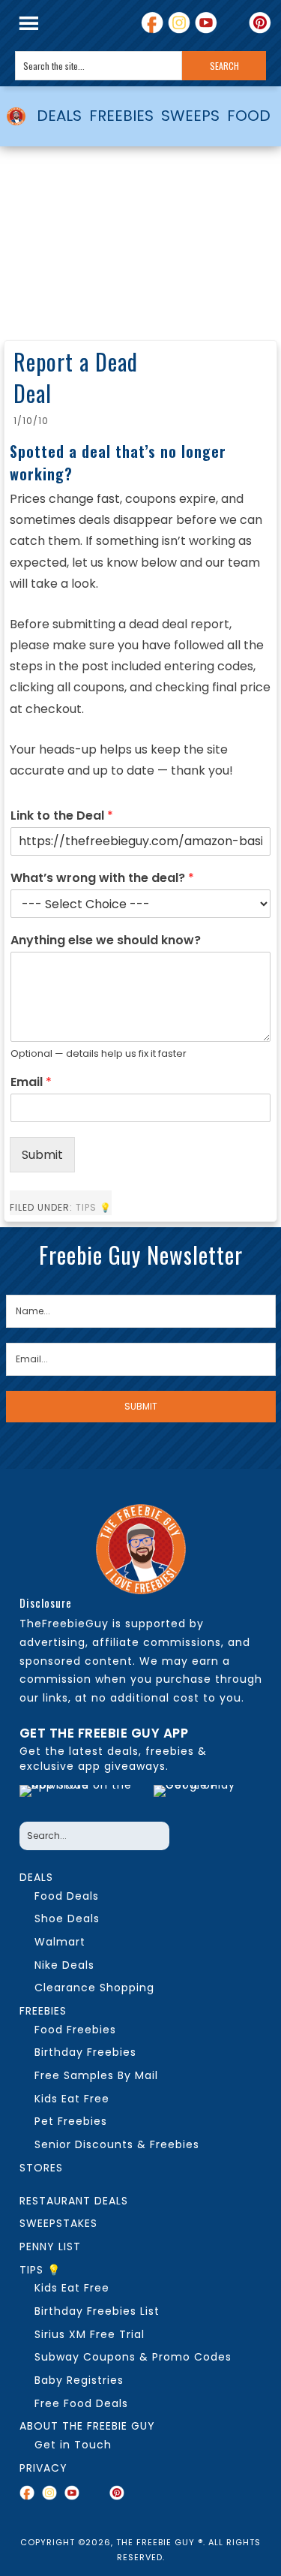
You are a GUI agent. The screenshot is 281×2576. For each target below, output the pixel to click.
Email (31, 1083)
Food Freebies (75, 2030)
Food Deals (67, 1896)
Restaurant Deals (74, 2201)
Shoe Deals (67, 1918)
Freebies (43, 2011)
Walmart (60, 1942)
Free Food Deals (81, 2403)
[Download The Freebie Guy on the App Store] (83, 1799)
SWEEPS (190, 116)
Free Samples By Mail (96, 2075)
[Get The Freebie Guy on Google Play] (204, 1799)
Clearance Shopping (94, 1988)
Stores (41, 2168)
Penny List (50, 2246)
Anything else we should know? (106, 941)
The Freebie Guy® (16, 116)
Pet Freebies (71, 2121)
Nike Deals (64, 1965)
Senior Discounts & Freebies (117, 2144)
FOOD (249, 116)
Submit (42, 1155)
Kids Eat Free (72, 2099)
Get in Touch (73, 2445)
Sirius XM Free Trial (90, 2334)
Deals (36, 1877)
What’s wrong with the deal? (102, 879)
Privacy (43, 2468)
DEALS (59, 116)
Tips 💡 (94, 1207)
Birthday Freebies (85, 2052)
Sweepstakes (58, 2223)
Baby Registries (79, 2380)
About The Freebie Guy (87, 2426)
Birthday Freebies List (97, 2311)
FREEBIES (121, 116)
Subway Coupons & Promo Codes (133, 2357)
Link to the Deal (62, 816)
